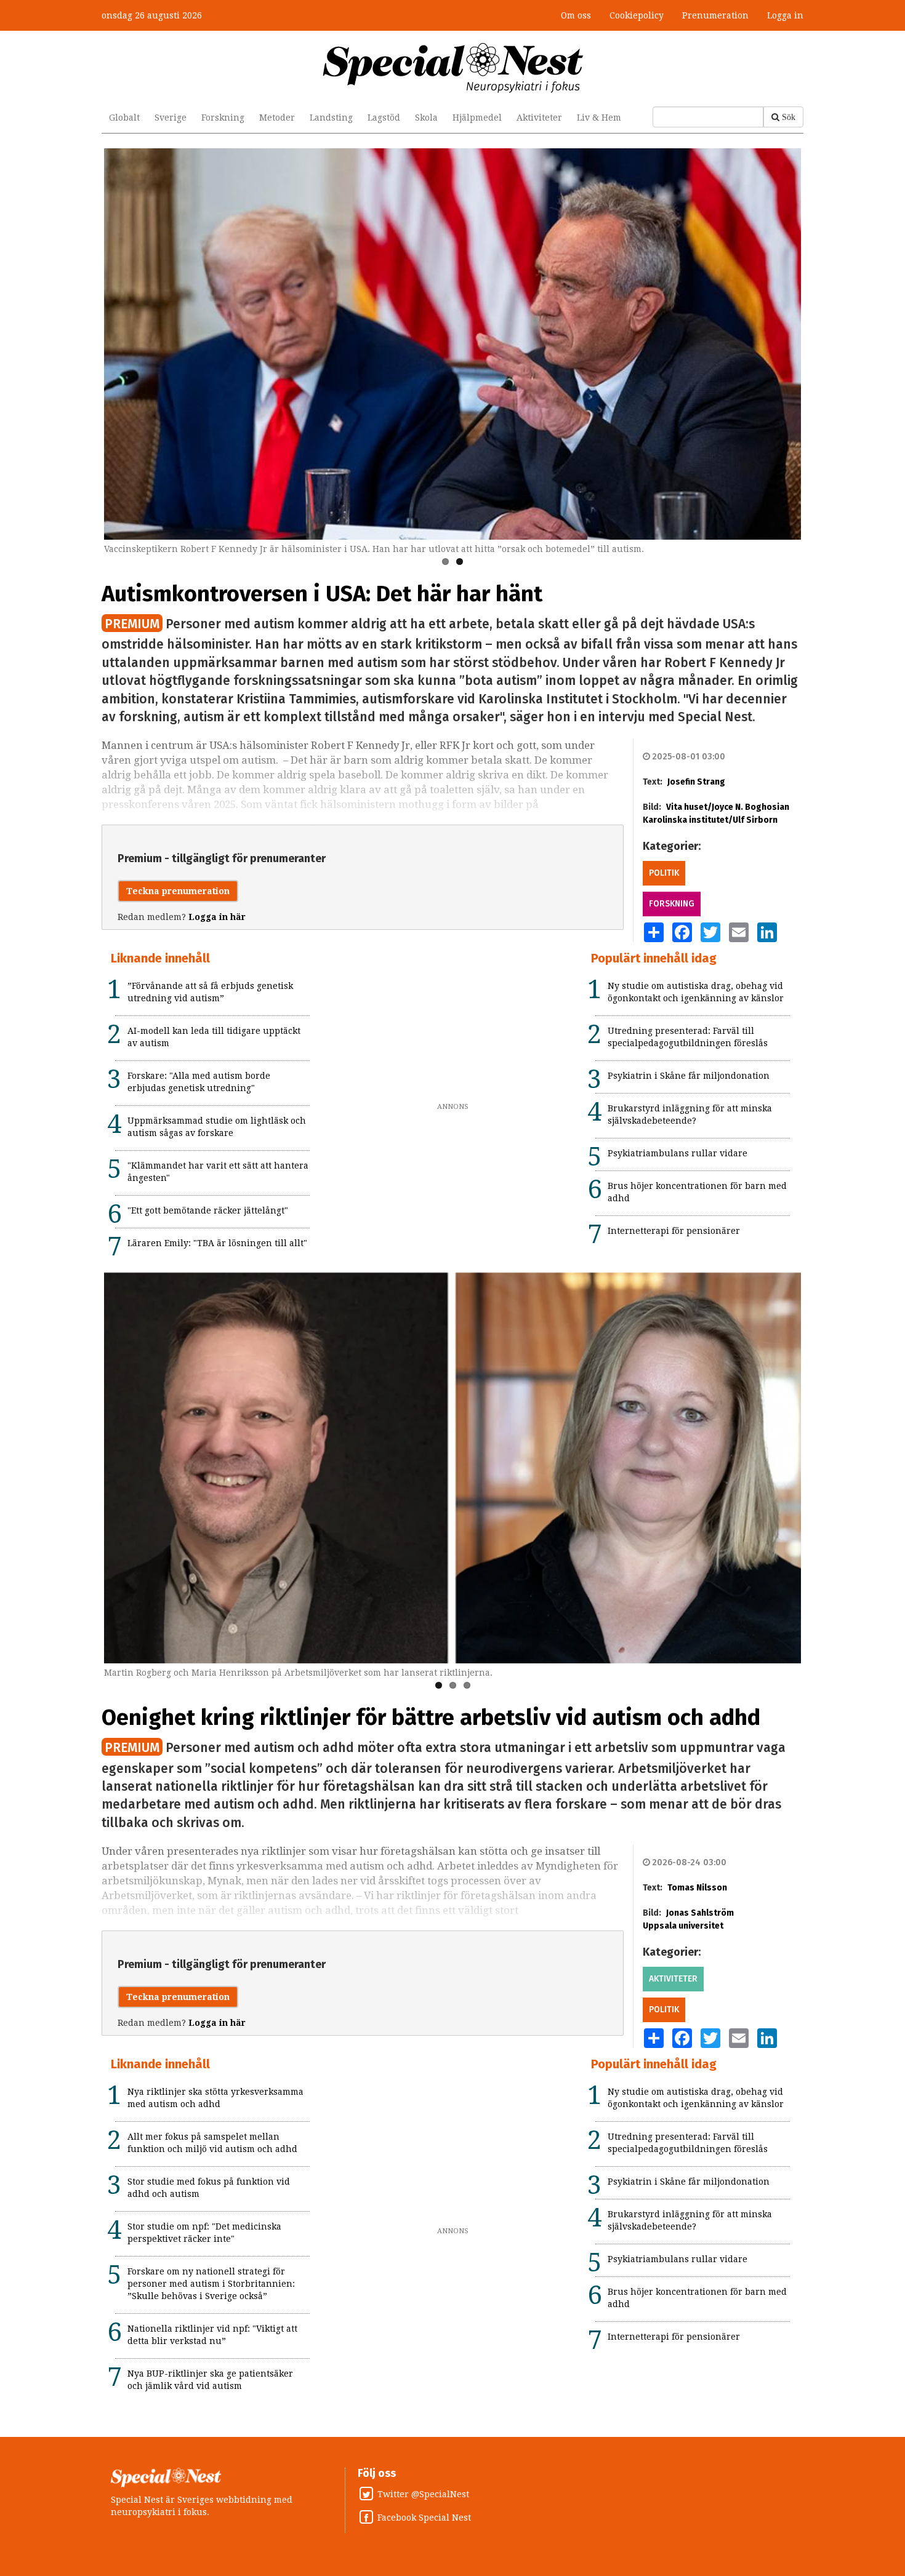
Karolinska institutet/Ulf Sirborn (710, 820)
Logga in (785, 15)
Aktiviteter (539, 118)
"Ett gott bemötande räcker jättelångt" (208, 1210)
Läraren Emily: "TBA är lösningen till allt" (217, 1243)
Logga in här (217, 917)
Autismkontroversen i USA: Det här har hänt (322, 594)
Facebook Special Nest (424, 2518)
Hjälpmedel (477, 118)
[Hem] (453, 67)
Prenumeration (715, 15)
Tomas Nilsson (697, 1888)
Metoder (277, 118)
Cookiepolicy (637, 15)
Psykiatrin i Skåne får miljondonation (689, 1076)
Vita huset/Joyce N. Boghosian (728, 807)
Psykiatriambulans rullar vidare (678, 1153)
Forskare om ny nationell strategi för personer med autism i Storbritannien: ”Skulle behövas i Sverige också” (211, 2284)
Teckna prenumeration (178, 891)
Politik (664, 873)
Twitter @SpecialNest (423, 2494)
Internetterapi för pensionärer (674, 1231)
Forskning (223, 118)
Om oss (576, 15)
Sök (789, 117)
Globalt (124, 118)
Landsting (331, 118)
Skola (426, 118)
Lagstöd (384, 118)
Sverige (171, 118)
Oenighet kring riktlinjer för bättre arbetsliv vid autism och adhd (431, 1718)
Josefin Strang (696, 782)
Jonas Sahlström (700, 1913)
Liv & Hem (599, 118)
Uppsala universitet (683, 1926)
